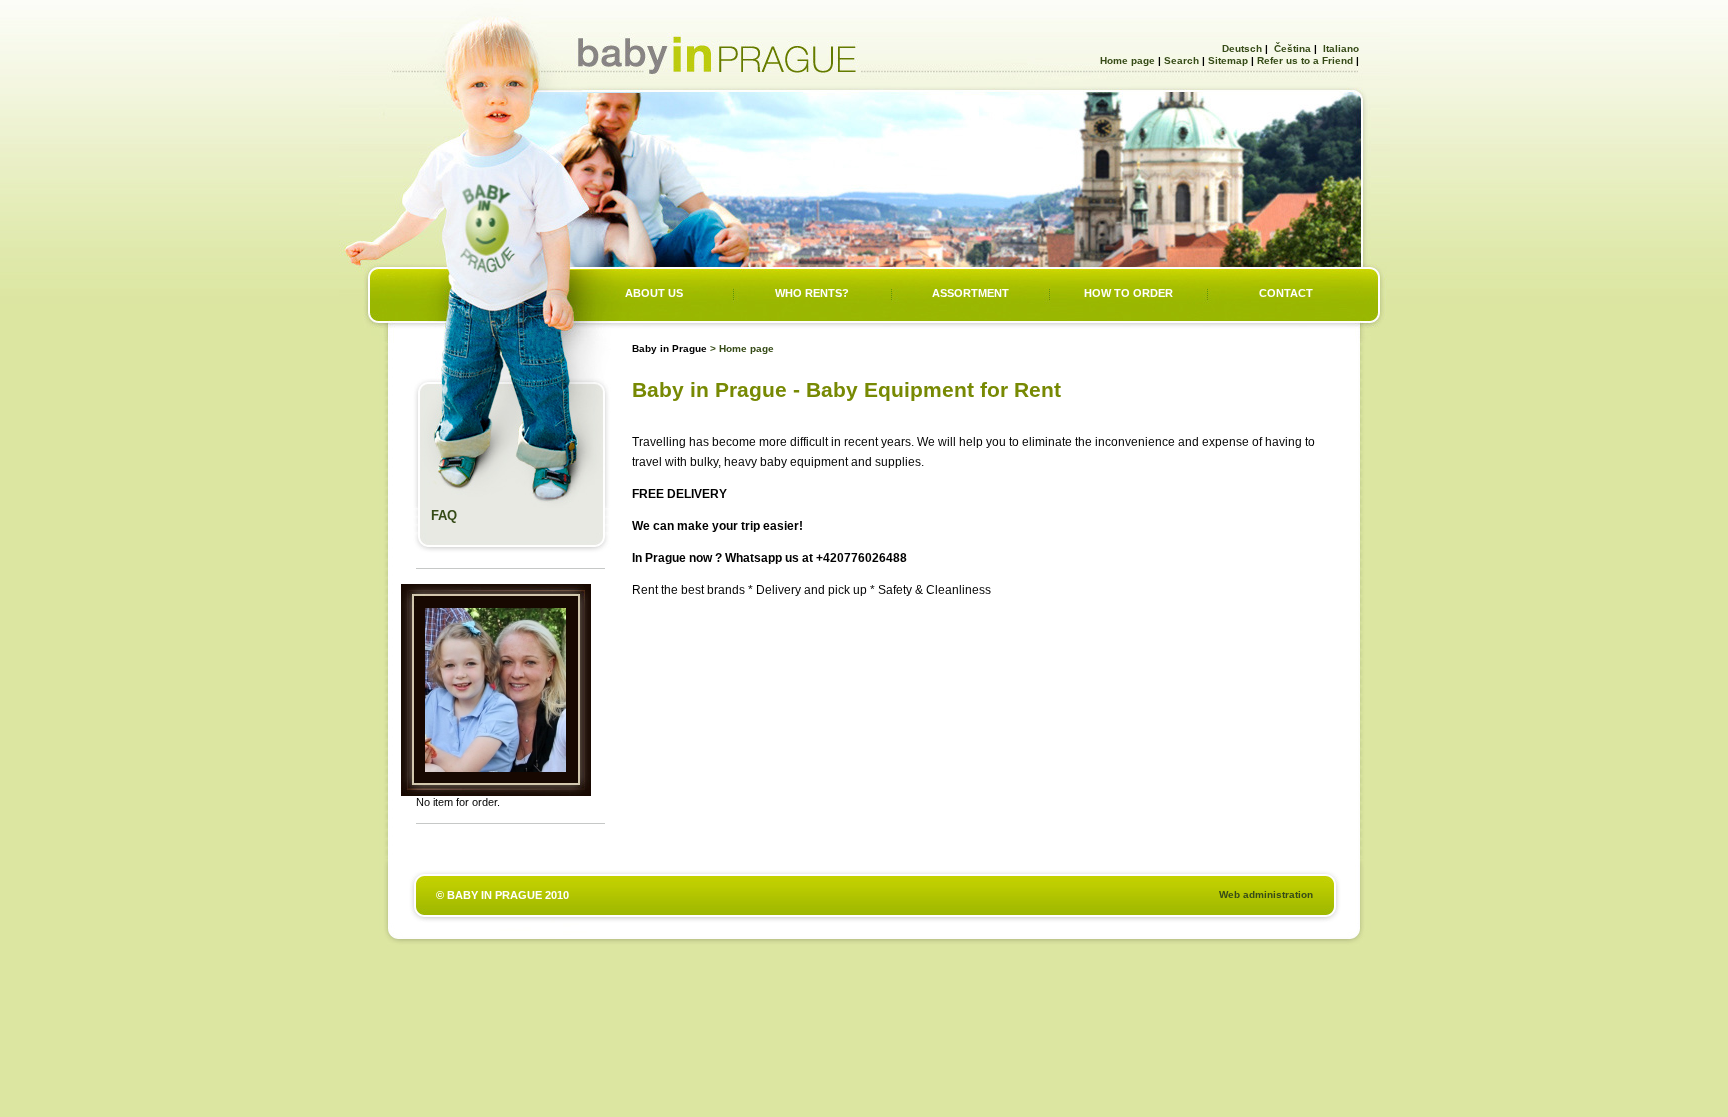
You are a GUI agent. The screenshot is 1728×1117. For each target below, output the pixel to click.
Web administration (1266, 894)
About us (654, 293)
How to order (1128, 293)
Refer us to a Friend (1305, 60)
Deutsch (1240, 48)
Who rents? (812, 293)
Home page (1127, 60)
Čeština (1291, 48)
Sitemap (1228, 60)
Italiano (1339, 48)
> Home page (742, 348)
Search (1181, 60)
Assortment (970, 293)
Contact (1286, 293)
